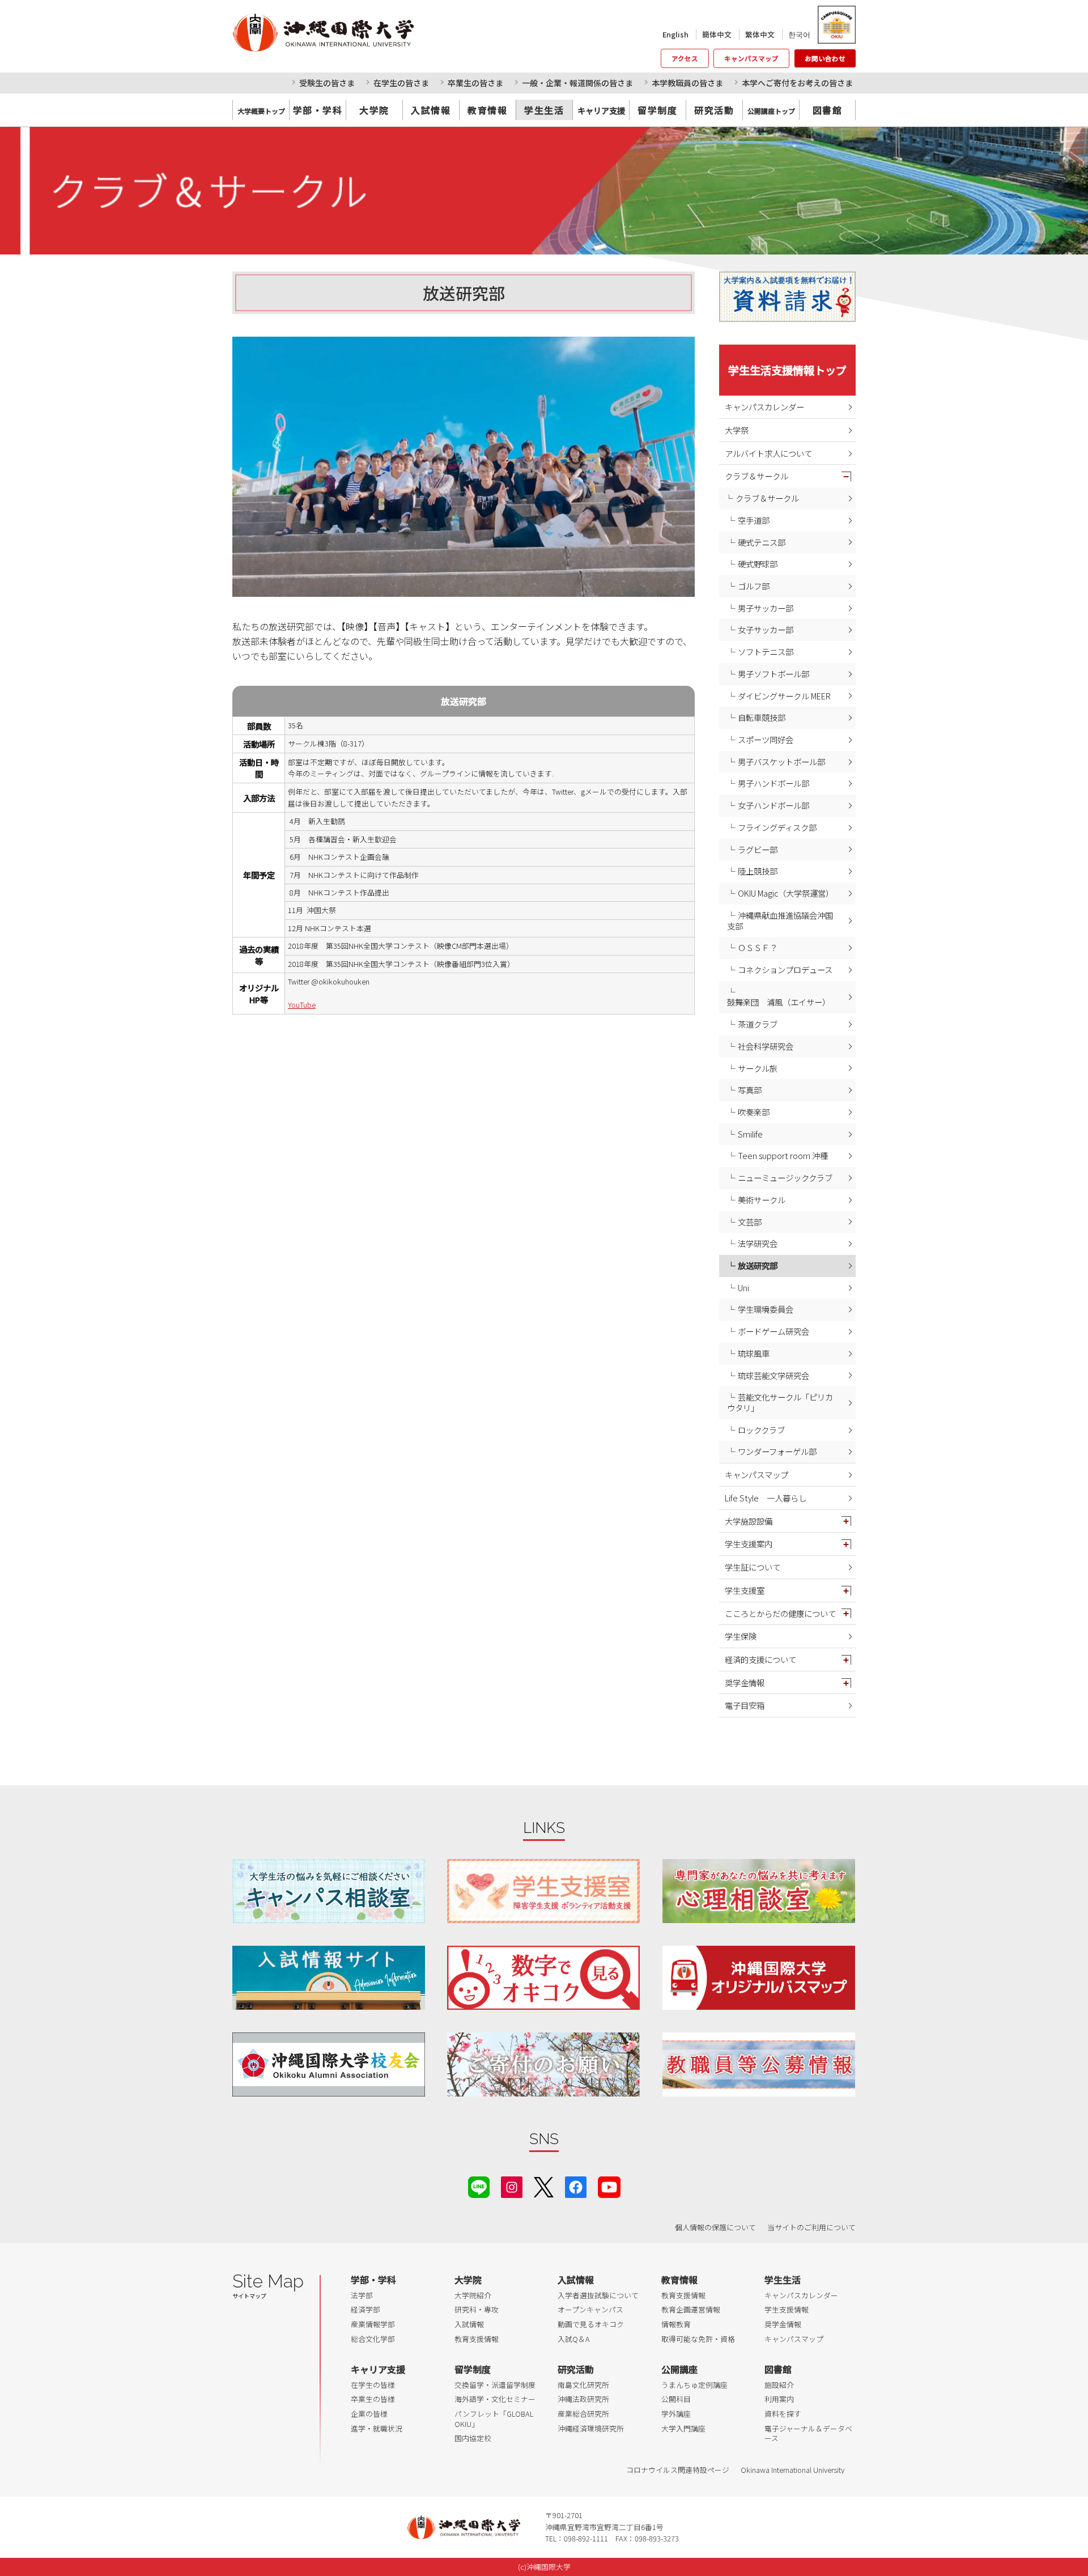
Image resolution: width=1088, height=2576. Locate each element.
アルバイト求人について (768, 453)
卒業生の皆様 (373, 2399)
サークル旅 (758, 1068)
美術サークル (762, 1200)
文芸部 (750, 1222)
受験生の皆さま (327, 83)
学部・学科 (318, 110)
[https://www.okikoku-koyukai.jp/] (329, 2064)
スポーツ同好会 (766, 739)
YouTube (302, 1005)
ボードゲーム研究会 (773, 1331)
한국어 (799, 34)
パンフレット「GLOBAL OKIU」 (494, 2419)
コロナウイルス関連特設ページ (678, 2470)
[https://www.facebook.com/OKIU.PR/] (576, 2185)
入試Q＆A (574, 2339)
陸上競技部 (758, 871)
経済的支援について (760, 1659)
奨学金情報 (745, 1682)
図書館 (828, 110)
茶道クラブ (758, 1024)
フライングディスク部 (777, 827)
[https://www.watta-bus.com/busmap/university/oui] (759, 1978)
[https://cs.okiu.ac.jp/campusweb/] (836, 25)
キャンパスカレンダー (764, 407)
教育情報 (487, 110)
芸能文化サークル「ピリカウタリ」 (780, 1402)
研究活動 (714, 110)
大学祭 (737, 430)
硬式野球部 (758, 564)
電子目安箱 (745, 1705)
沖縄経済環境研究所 (591, 2428)
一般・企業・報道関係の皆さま (577, 83)
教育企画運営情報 (691, 2309)
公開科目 (676, 2399)
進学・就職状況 (377, 2428)
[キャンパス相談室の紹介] (329, 1891)
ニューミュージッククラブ (785, 1177)
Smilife (750, 1134)
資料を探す (783, 2414)
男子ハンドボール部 (773, 783)
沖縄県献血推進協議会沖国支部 (780, 920)
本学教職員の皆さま (687, 83)
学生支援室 (745, 1590)
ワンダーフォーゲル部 (777, 1451)
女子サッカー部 (766, 629)
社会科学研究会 (766, 1046)
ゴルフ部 (754, 586)
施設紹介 (779, 2385)
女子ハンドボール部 (773, 805)
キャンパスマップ (751, 58)
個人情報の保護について (715, 2227)
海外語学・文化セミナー (495, 2399)
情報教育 (676, 2324)
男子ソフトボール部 (773, 674)
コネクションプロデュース (785, 969)
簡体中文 (717, 34)
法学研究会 (758, 1243)
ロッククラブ (761, 1430)
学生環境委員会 (766, 1309)
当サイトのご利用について (811, 2227)
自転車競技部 (762, 717)
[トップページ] (374, 32)
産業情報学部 (373, 2324)
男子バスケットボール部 (781, 761)
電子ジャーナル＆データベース (808, 2433)
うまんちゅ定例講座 (694, 2385)
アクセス (685, 58)
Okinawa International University (792, 2470)
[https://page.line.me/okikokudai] (479, 2185)
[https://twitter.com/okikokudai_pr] (544, 2185)
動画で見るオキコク (591, 2324)
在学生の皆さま (401, 83)
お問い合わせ (825, 58)
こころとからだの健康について (780, 1613)
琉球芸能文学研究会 (773, 1375)
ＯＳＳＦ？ (758, 947)
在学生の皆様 (373, 2385)
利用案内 (779, 2399)
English (675, 34)
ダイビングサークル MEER (784, 696)
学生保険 (741, 1636)
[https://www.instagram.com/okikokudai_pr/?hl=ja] (512, 2185)
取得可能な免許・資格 (698, 2339)
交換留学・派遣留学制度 (495, 2385)
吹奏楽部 (754, 1112)
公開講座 (679, 2369)
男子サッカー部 (766, 608)
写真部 (750, 1090)
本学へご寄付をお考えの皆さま (797, 83)
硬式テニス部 (762, 542)
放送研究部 (758, 1265)
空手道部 (754, 520)
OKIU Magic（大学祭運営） (786, 893)
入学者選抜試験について (598, 2295)
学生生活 (544, 110)
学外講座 (676, 2414)
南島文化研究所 (583, 2385)
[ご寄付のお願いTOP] (543, 2064)
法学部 (362, 2295)
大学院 (374, 110)
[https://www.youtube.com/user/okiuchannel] (609, 2185)
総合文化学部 (373, 2339)
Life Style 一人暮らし (766, 1498)
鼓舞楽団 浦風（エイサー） (779, 1002)
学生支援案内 (749, 1544)
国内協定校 (473, 2438)
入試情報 (431, 110)
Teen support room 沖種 (783, 1155)
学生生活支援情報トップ (787, 370)
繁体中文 (760, 34)
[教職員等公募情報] (759, 2064)
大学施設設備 (749, 1521)
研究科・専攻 (477, 2309)
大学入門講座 (683, 2428)
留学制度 (657, 110)
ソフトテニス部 (766, 652)
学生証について (753, 1567)
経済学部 (365, 2309)
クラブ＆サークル (756, 476)
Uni (743, 1287)
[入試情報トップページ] (329, 1978)
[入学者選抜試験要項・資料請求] (787, 297)
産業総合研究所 (583, 2414)
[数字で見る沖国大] (543, 1978)
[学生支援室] (543, 1891)
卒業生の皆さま (475, 83)
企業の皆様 (369, 2414)
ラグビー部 (758, 849)
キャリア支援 (378, 2369)
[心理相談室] (759, 1891)
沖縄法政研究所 (583, 2399)
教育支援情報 (477, 2339)
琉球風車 (754, 1353)
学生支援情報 (787, 2309)
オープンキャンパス (590, 2309)
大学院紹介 (473, 2295)
